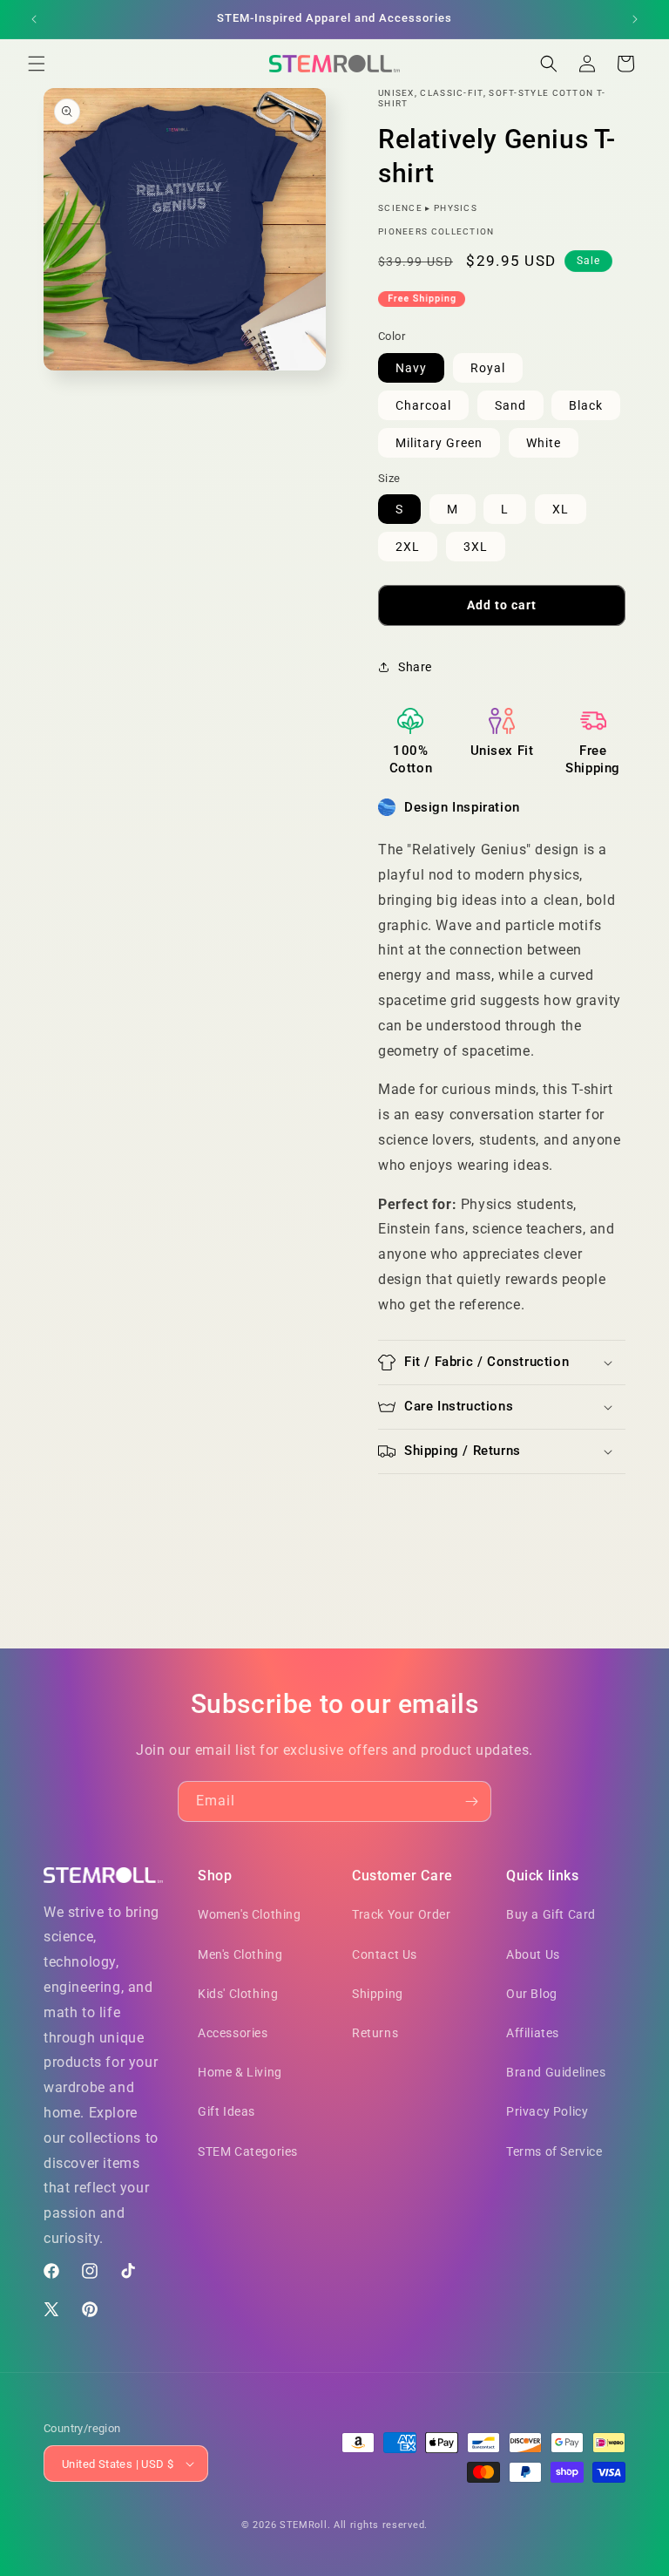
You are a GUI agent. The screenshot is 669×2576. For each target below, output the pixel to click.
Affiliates (533, 2033)
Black (586, 405)
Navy (411, 368)
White (544, 443)
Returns (375, 2033)
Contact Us (385, 1954)
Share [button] (415, 667)
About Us (533, 1954)
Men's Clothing (240, 1954)
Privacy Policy (547, 2111)
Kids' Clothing (238, 1994)
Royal (488, 368)
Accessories (233, 2033)
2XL (408, 547)
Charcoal (423, 405)
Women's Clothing (250, 1914)
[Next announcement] (635, 19)
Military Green (439, 443)
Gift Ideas (226, 2111)
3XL (476, 547)
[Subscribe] (471, 1801)
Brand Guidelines (556, 2072)
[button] (37, 64)
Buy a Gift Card (551, 1914)
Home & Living (240, 2072)
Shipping (378, 1994)
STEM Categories (248, 2151)
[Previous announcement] (34, 19)
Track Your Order (402, 1914)
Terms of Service (554, 2151)
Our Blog (532, 1994)
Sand (510, 405)
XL (561, 509)
